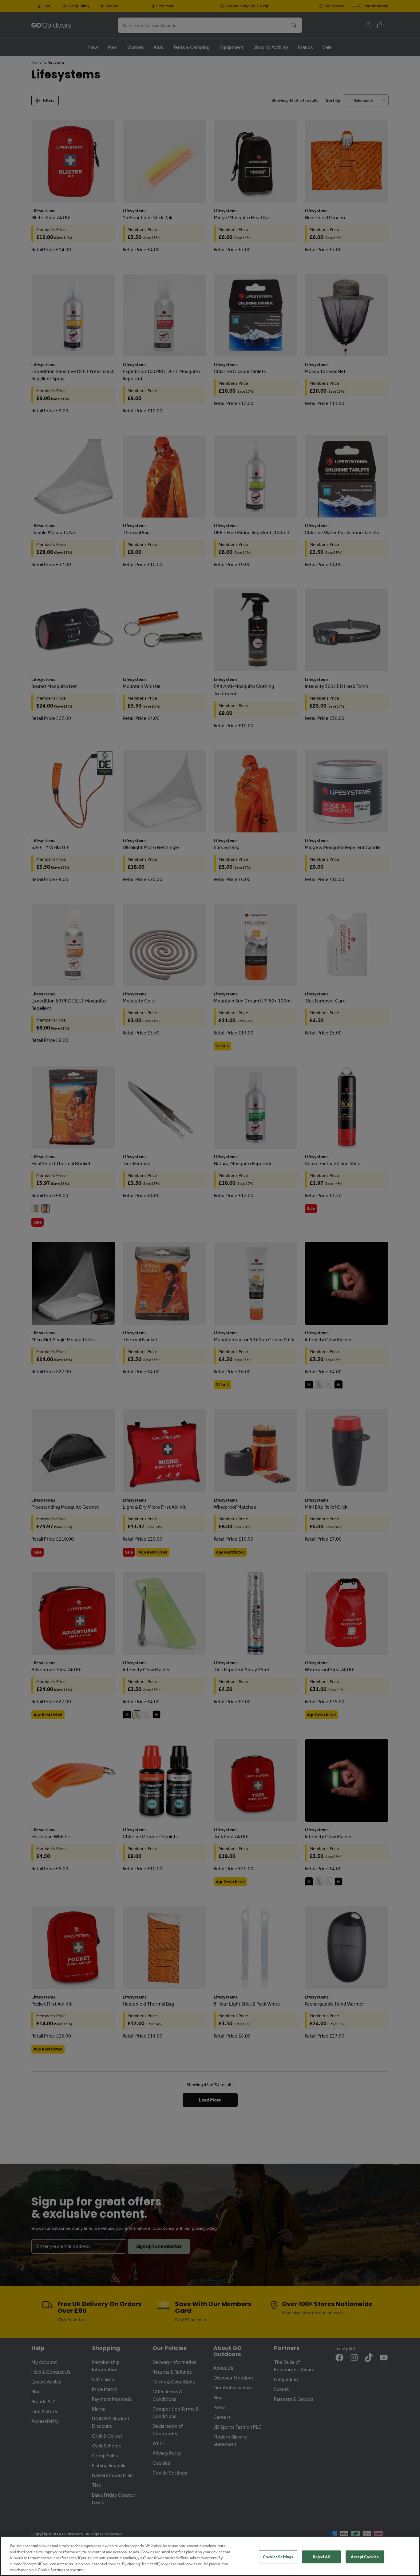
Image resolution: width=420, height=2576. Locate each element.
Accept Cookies (365, 2557)
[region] (210, 2556)
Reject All (321, 2557)
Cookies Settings (278, 2557)
